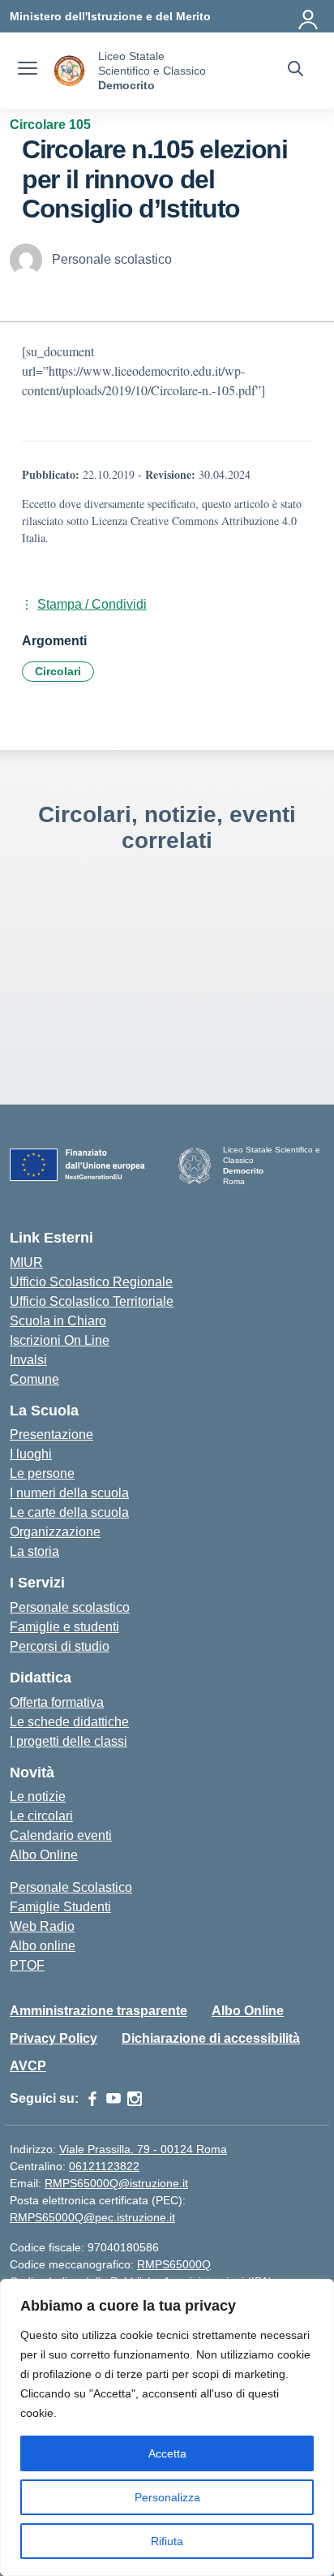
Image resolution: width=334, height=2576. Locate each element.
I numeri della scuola (69, 1493)
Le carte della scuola (69, 1512)
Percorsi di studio (60, 1646)
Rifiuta (167, 2541)
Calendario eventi (61, 1835)
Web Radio (42, 1926)
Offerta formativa (57, 1702)
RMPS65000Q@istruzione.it (116, 2183)
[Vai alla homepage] (70, 71)
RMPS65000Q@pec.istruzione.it (92, 2217)
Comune (34, 1379)
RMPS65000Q (174, 2264)
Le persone (42, 1473)
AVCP (28, 2066)
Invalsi (28, 1360)
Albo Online (44, 1855)
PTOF (27, 1965)
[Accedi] (309, 16)
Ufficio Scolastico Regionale (91, 1282)
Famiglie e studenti (64, 1627)
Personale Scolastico (71, 1887)
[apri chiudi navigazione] (28, 71)
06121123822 (104, 2166)
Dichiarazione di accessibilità (211, 2038)
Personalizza (167, 2497)
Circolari (58, 671)
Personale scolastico (70, 1607)
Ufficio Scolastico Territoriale (92, 1301)
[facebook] (92, 2099)
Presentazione (51, 1434)
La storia (34, 1551)
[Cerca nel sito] (295, 71)
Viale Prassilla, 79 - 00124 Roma (143, 2149)
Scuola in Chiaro (58, 1321)
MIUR (26, 1262)
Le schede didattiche (69, 1722)
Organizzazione (55, 1532)
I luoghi (31, 1454)
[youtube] (113, 2099)
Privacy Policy (54, 2038)
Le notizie (38, 1796)
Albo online (43, 1946)
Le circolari (41, 1816)
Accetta (167, 2453)
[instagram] (135, 2099)
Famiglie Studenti (60, 1907)
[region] (167, 2427)
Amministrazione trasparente (98, 2011)
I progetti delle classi (69, 1741)
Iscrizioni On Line (60, 1340)
